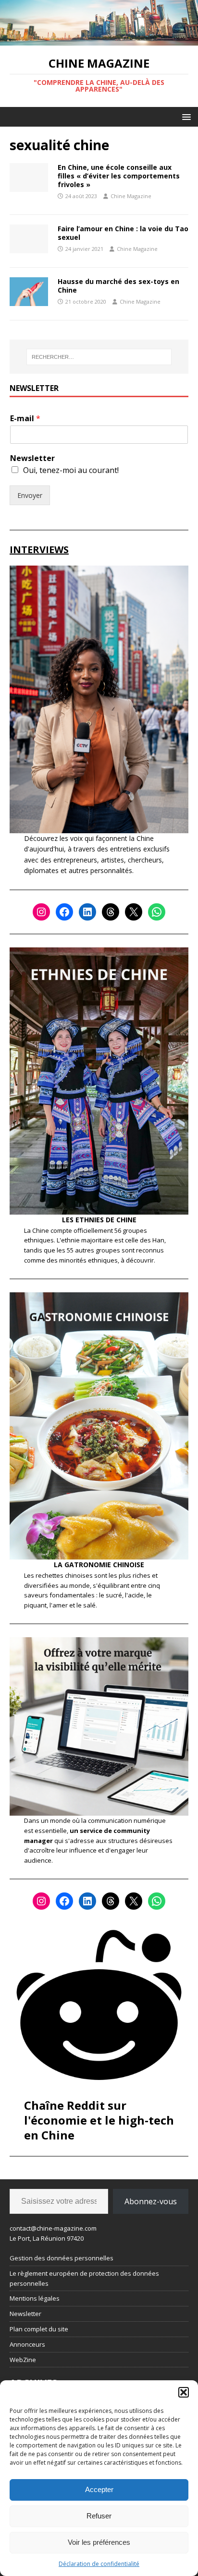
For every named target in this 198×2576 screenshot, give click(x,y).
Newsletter (32, 458)
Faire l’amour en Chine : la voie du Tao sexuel (123, 233)
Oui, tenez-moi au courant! (71, 470)
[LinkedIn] (87, 912)
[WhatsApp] (157, 912)
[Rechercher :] (99, 357)
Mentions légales (35, 2298)
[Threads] (111, 912)
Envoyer (30, 495)
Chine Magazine (131, 196)
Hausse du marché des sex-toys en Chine (118, 286)
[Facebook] (64, 912)
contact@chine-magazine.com (53, 2228)
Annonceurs (27, 2344)
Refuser (99, 2516)
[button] (184, 2392)
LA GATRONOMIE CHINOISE (99, 1565)
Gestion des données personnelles (62, 2258)
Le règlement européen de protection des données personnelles (84, 2278)
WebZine (23, 2360)
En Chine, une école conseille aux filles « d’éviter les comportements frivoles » (119, 176)
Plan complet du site (39, 2329)
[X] (134, 912)
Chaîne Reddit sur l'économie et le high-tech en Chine (99, 2120)
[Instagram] (41, 912)
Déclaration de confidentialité (99, 2564)
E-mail (25, 419)
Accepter (99, 2489)
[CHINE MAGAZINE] (99, 40)
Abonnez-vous (151, 2201)
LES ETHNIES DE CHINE (99, 1220)
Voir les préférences (99, 2542)
